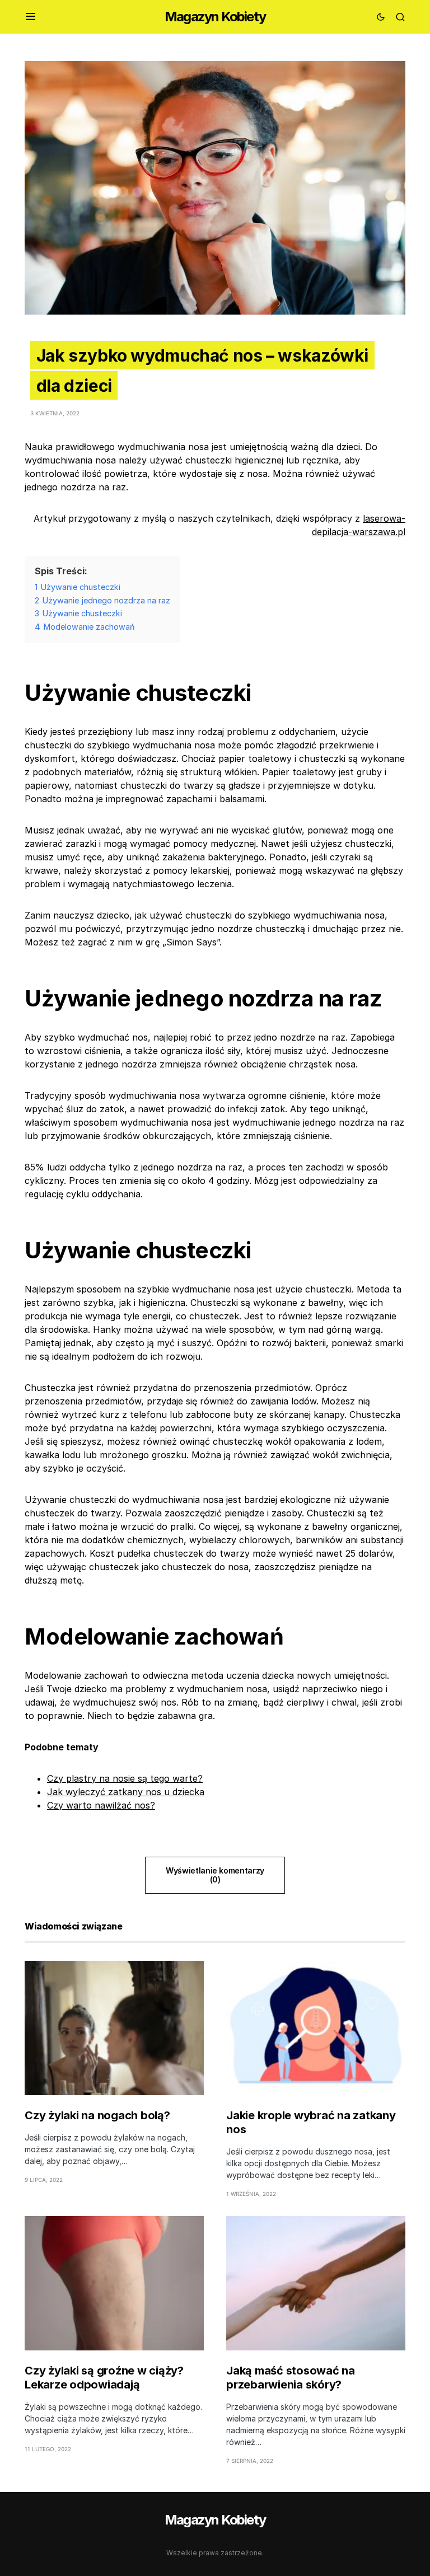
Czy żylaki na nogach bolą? (97, 2115)
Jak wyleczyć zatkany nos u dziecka (126, 1792)
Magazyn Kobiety (215, 17)
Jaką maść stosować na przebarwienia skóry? (291, 2378)
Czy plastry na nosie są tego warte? (125, 1778)
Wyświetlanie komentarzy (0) (215, 1875)
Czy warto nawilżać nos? (101, 1805)
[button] (31, 17)
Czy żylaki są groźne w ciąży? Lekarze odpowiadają (104, 2378)
